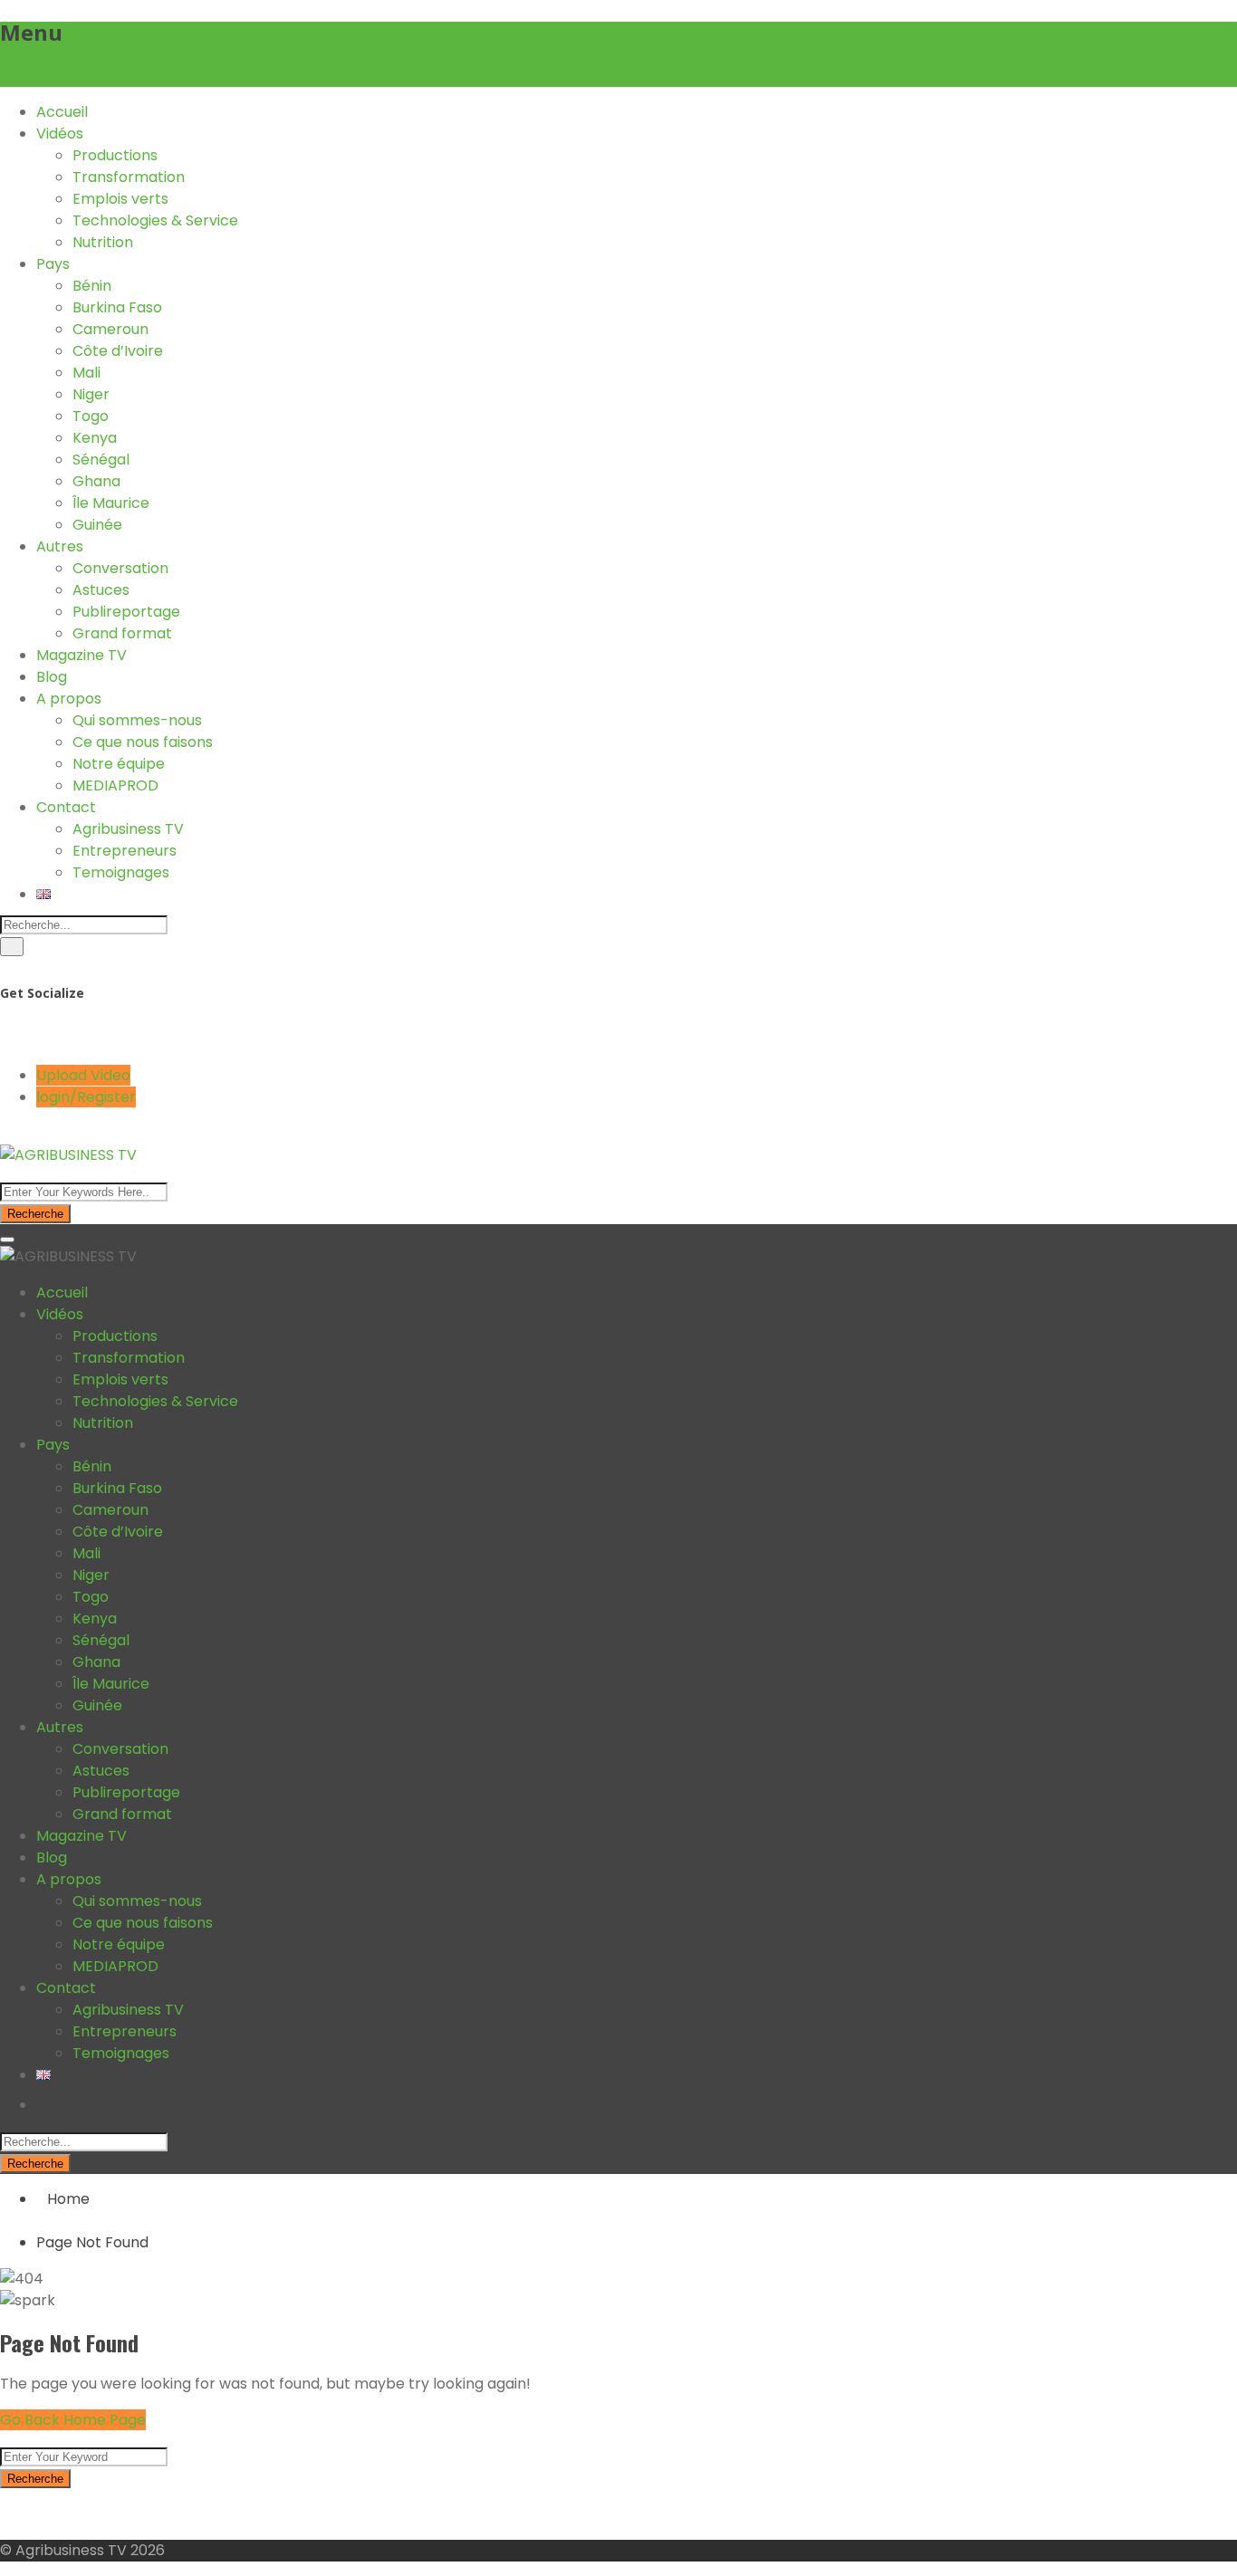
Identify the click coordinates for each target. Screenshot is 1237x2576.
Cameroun (110, 329)
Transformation (129, 177)
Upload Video (83, 1075)
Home (68, 2199)
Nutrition (103, 242)
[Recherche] (12, 947)
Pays (53, 264)
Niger (91, 394)
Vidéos (60, 134)
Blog (52, 677)
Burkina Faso (117, 307)
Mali (86, 373)
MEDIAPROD (115, 785)
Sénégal (101, 460)
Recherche (35, 1214)
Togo (91, 416)
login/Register (86, 1097)
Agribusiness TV (128, 829)
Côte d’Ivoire (118, 351)
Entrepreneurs (125, 851)
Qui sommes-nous (137, 720)
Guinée (97, 525)
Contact (66, 807)
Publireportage (126, 612)
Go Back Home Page (73, 2420)
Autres (60, 546)
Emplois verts (120, 199)
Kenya (95, 438)
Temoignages (121, 872)
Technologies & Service (155, 220)
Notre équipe (119, 764)
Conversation (120, 568)
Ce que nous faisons (143, 742)
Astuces (101, 590)
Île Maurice (111, 503)
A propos (69, 699)
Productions (115, 155)
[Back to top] (5, 2514)
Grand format (122, 633)
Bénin (92, 286)
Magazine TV (82, 655)
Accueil (62, 112)
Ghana (96, 481)
